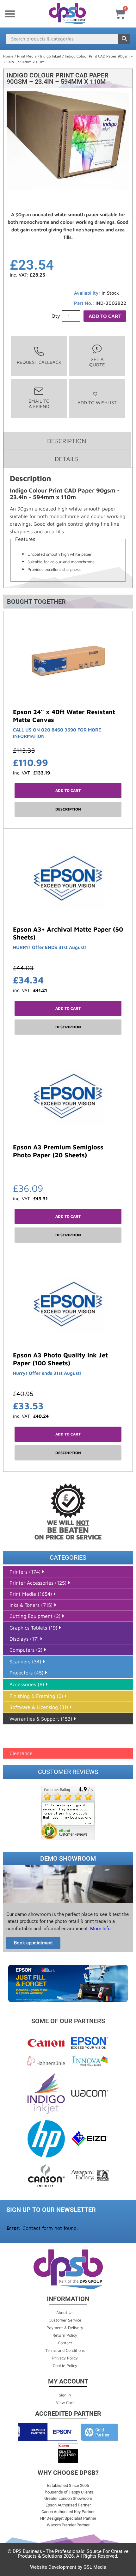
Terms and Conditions (65, 2350)
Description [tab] (67, 441)
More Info (100, 1929)
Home (8, 56)
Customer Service (65, 2320)
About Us (65, 2312)
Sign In (65, 2395)
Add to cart (105, 316)
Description (68, 809)
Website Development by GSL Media (68, 2567)
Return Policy (65, 2335)
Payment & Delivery (65, 2328)
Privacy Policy (65, 2358)
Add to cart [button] (68, 790)
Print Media (27, 56)
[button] (10, 14)
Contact (65, 2343)
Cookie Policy (65, 2365)
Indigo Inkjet (51, 56)
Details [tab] (67, 459)
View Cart (65, 2402)
